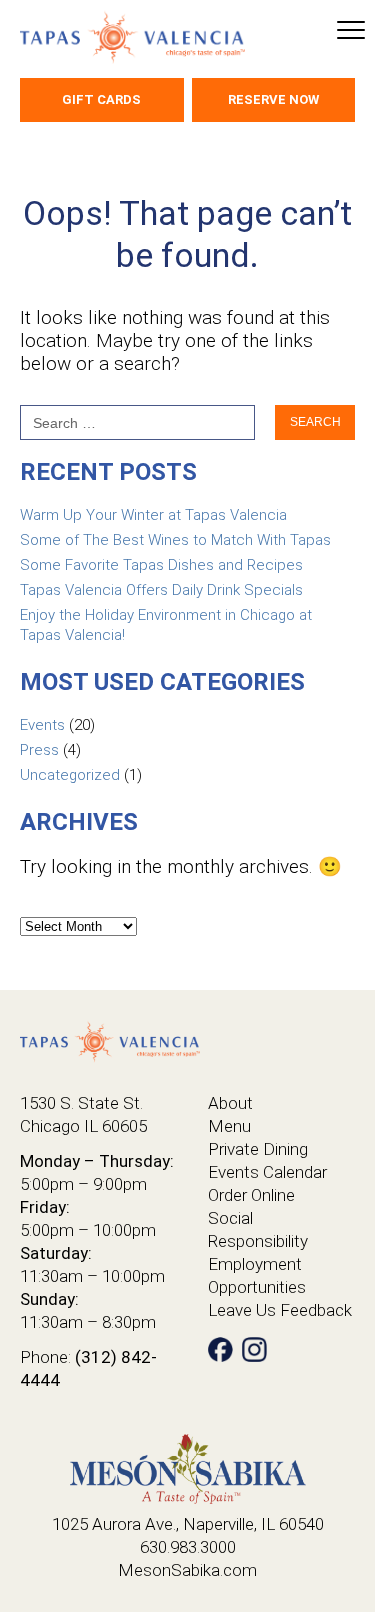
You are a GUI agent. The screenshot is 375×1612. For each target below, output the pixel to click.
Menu (229, 1126)
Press (39, 750)
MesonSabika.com (187, 1570)
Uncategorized (70, 775)
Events (42, 725)
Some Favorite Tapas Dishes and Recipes (161, 565)
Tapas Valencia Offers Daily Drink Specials (161, 590)
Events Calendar (267, 1172)
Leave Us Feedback (280, 1310)
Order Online (251, 1195)
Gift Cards (101, 99)
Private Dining (258, 1149)
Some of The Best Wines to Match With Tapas (175, 540)
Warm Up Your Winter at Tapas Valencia (153, 515)
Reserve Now (273, 99)
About (230, 1103)
